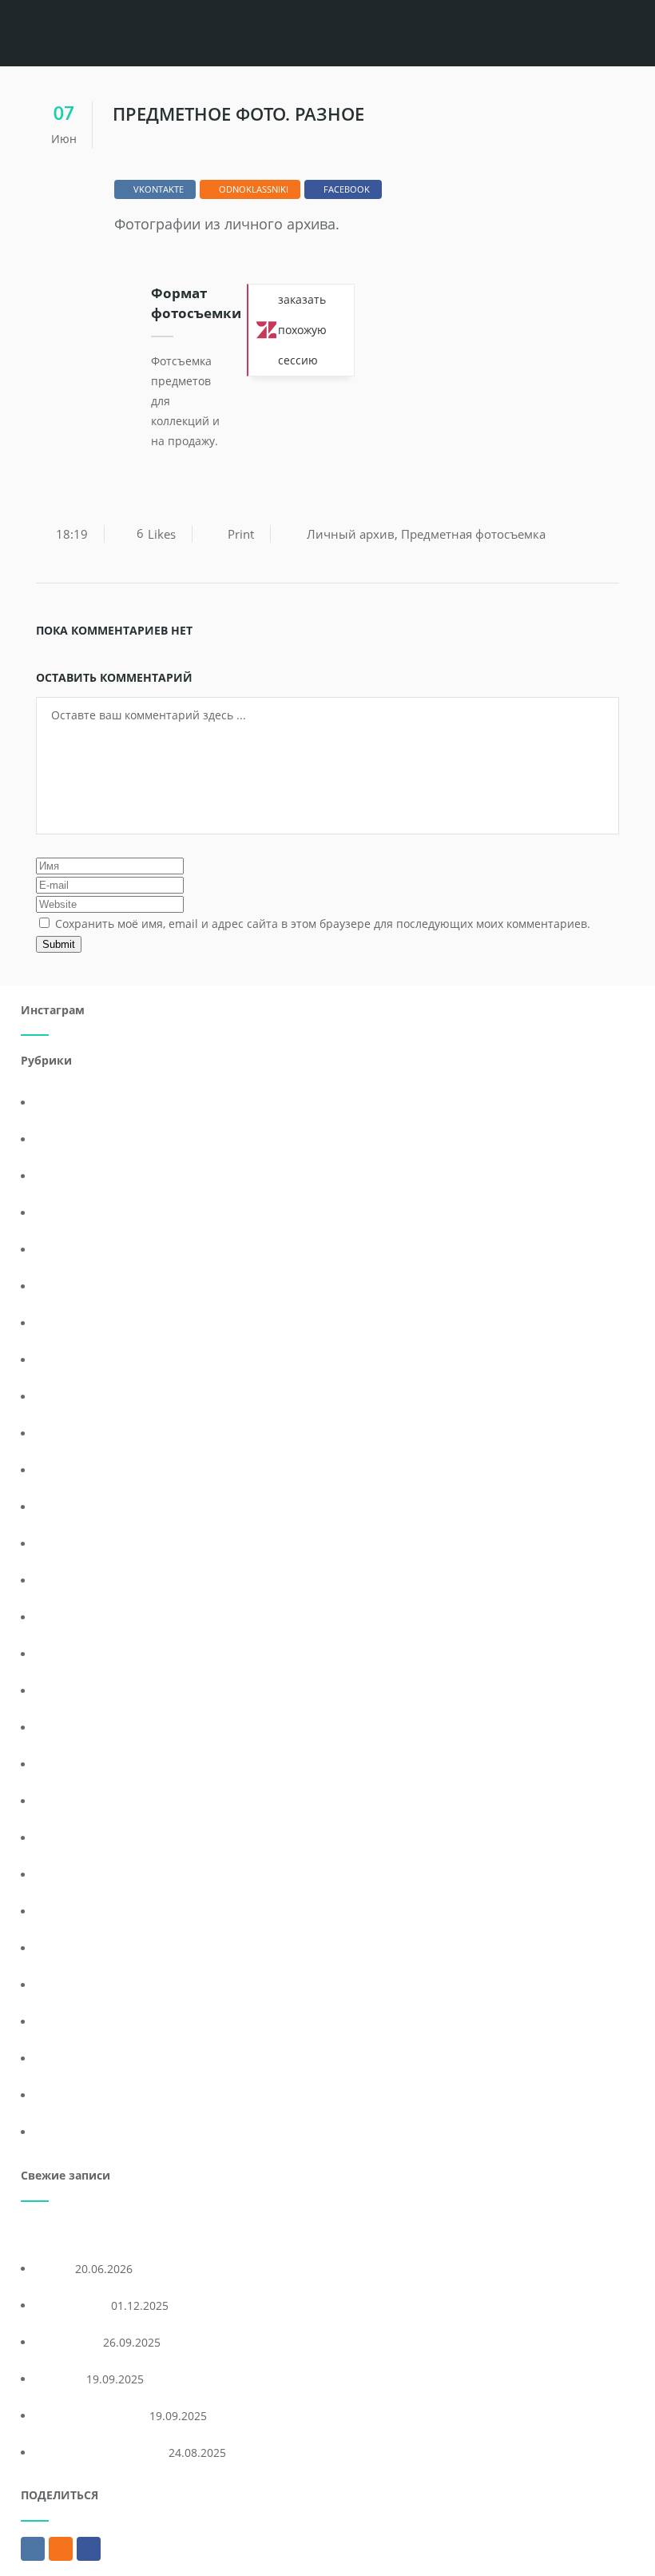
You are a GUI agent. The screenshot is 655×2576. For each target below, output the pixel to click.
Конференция (75, 1544)
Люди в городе (77, 1691)
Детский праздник (87, 1433)
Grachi (54, 2269)
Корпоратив (70, 1617)
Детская (59, 1397)
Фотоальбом (70, 2022)
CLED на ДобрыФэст (91, 2416)
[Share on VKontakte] (33, 2549)
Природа (61, 1801)
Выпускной (67, 1213)
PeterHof (60, 2379)
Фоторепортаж (77, 2058)
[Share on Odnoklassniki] (61, 2549)
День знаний (73, 1323)
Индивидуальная (84, 1470)
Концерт (60, 1581)
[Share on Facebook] (89, 2549)
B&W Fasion (68, 2342)
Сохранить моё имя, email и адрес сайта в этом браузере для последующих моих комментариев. (323, 924)
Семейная (64, 1911)
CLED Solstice (72, 2305)
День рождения (80, 1360)
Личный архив (351, 534)
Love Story (64, 1139)
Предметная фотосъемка (473, 534)
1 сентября (67, 1103)
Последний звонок (87, 1728)
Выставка (63, 1250)
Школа (55, 2132)
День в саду (69, 1286)
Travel (53, 1176)
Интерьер (64, 1507)
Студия (56, 1985)
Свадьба (60, 1875)
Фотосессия (69, 2095)
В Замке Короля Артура (101, 2453)
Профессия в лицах (90, 1838)
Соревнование (77, 1948)
